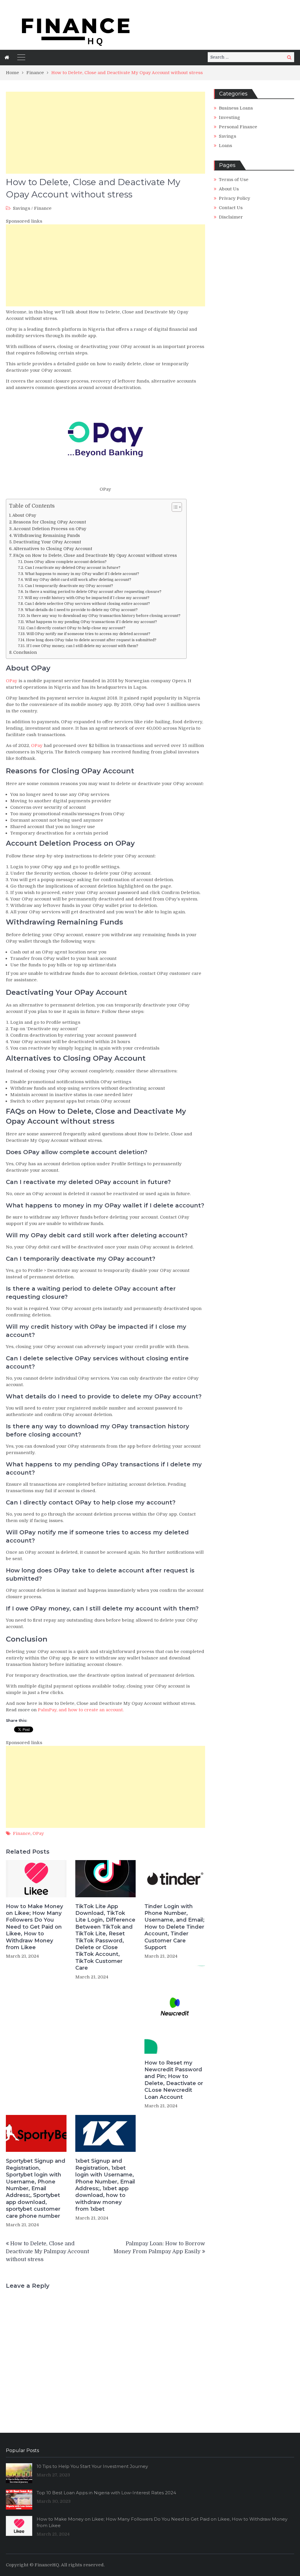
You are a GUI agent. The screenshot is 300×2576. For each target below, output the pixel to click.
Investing (230, 117)
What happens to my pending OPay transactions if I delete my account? (91, 622)
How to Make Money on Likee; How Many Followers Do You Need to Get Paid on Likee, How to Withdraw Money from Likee (34, 1927)
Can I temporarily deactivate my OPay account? (69, 586)
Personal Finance (238, 127)
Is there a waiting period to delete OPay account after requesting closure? (93, 592)
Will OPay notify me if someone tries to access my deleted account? (88, 634)
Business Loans (236, 108)
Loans (225, 146)
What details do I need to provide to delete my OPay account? (81, 610)
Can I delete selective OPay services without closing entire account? (87, 604)
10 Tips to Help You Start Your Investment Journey (92, 2466)
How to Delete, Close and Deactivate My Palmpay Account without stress (47, 2251)
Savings (22, 208)
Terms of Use (234, 180)
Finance (43, 208)
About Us (229, 189)
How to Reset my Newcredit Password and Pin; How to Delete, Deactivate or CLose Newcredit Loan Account (174, 2080)
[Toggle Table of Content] (174, 507)
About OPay (24, 515)
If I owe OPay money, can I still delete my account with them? (82, 646)
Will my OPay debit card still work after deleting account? (78, 580)
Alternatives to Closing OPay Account (53, 549)
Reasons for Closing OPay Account (50, 522)
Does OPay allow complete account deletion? (65, 562)
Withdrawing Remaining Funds (47, 535)
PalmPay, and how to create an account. (81, 1710)
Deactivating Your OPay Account (47, 542)
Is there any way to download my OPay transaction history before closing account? (104, 616)
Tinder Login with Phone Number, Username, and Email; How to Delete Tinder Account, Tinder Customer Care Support (174, 1927)
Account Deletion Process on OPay (50, 529)
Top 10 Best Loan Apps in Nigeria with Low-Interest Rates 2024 (106, 2493)
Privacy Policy (235, 198)
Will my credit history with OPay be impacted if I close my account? (87, 598)
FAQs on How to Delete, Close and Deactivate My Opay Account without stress (95, 555)
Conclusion (25, 652)
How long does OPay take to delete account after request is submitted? (91, 640)
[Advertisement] (105, 133)
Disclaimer (231, 217)
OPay (12, 681)
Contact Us (231, 208)
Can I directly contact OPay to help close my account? (76, 628)
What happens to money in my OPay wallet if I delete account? (82, 574)
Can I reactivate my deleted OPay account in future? (73, 568)
